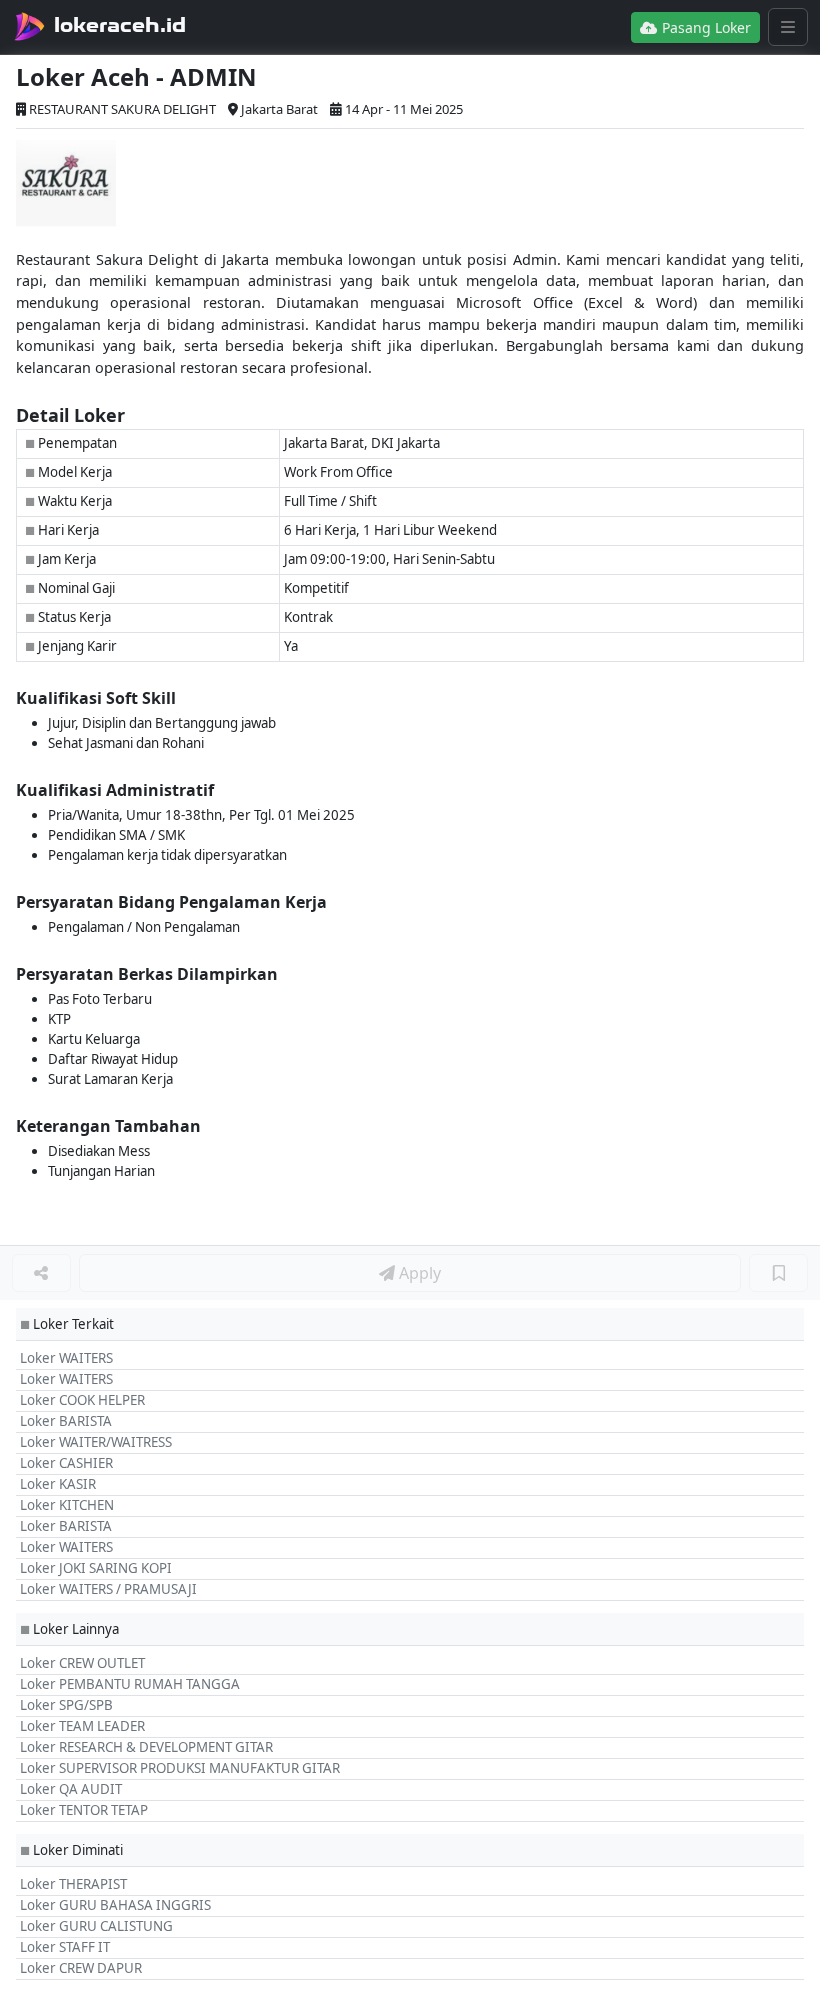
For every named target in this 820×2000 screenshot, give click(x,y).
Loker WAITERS (66, 1358)
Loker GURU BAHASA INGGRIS (115, 1905)
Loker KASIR (58, 1484)
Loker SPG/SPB (66, 1705)
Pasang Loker (704, 27)
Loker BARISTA (66, 1421)
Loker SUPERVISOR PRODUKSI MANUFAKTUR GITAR (180, 1768)
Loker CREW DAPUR (81, 1968)
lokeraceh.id (120, 25)
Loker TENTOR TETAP (84, 1810)
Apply (418, 1273)
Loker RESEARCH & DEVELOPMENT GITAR (146, 1747)
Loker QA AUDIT (71, 1789)
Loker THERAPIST (73, 1884)
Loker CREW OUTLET (82, 1663)
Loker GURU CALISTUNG (96, 1926)
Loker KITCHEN (67, 1505)
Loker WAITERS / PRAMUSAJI (108, 1589)
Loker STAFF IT (65, 1947)
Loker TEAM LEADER (82, 1726)
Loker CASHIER (66, 1463)
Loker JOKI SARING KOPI (96, 1568)
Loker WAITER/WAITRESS (96, 1442)
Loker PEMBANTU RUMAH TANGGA (130, 1684)
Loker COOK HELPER (82, 1400)
